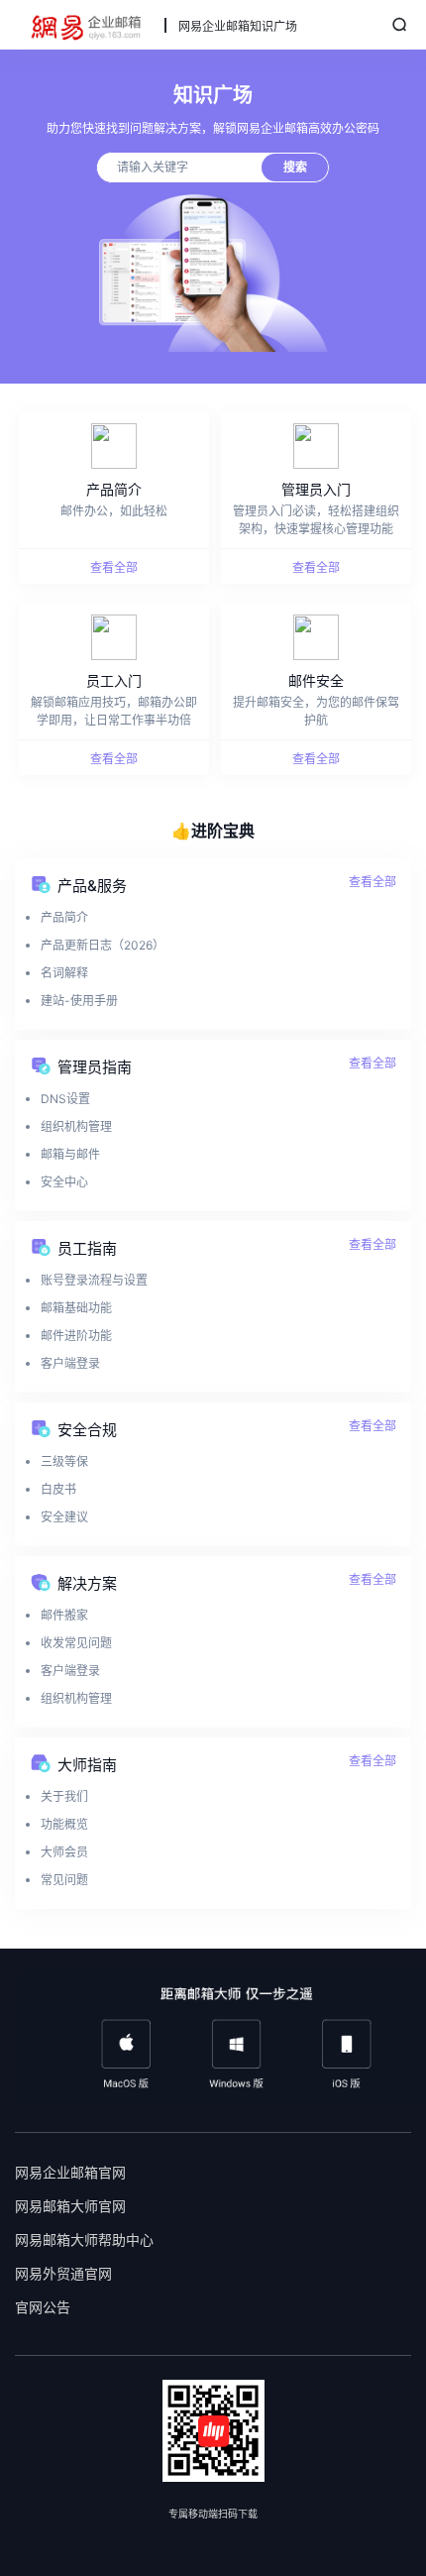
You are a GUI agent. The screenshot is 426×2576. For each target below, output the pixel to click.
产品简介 (64, 917)
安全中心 (64, 1182)
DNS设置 (65, 1099)
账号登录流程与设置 (94, 1280)
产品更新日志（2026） (103, 945)
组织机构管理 (76, 1126)
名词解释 (64, 973)
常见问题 (64, 1880)
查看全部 (373, 882)
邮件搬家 (64, 1615)
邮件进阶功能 (76, 1336)
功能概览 (64, 1824)
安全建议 (64, 1517)
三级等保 (64, 1461)
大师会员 (64, 1852)
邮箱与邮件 (70, 1154)
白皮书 (58, 1489)
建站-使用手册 (79, 1001)
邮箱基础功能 (76, 1308)
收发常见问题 (76, 1643)
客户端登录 (70, 1363)
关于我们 (64, 1796)
